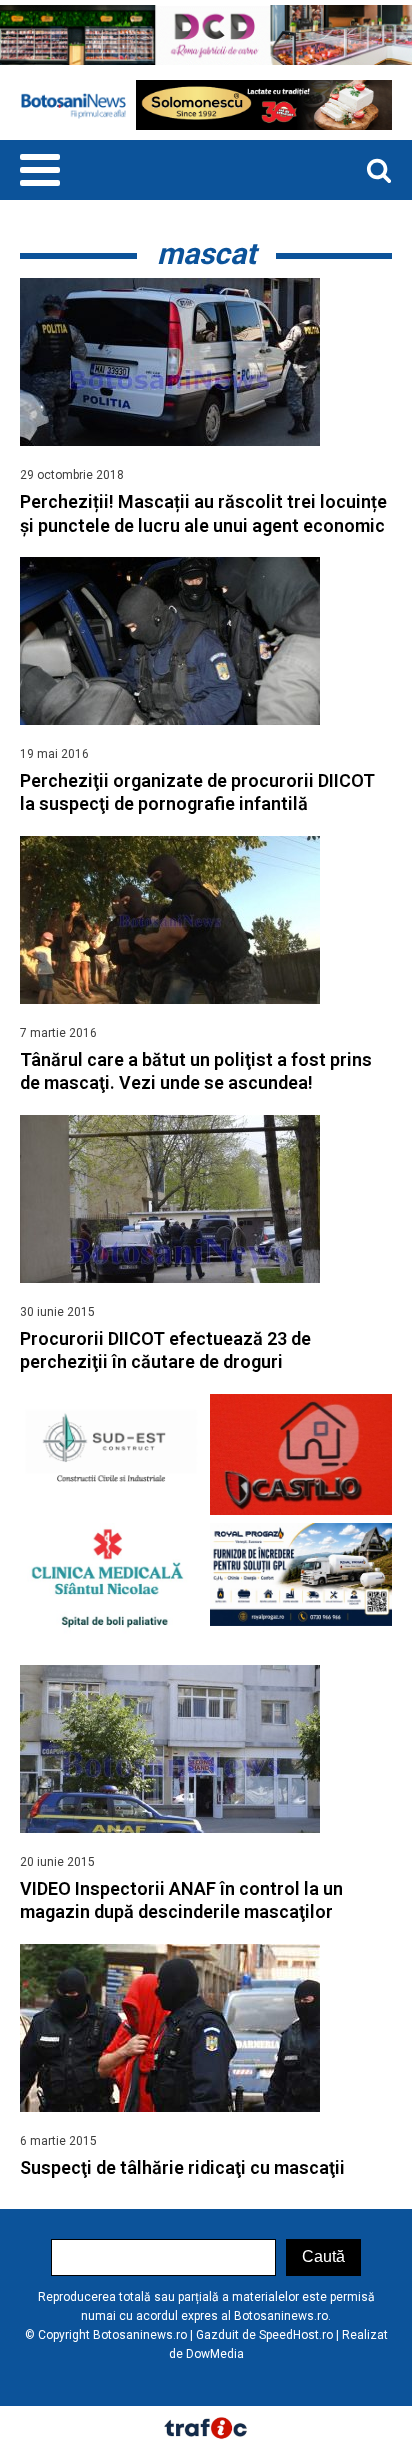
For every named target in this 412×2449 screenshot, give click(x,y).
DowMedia (215, 2354)
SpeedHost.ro (296, 2335)
